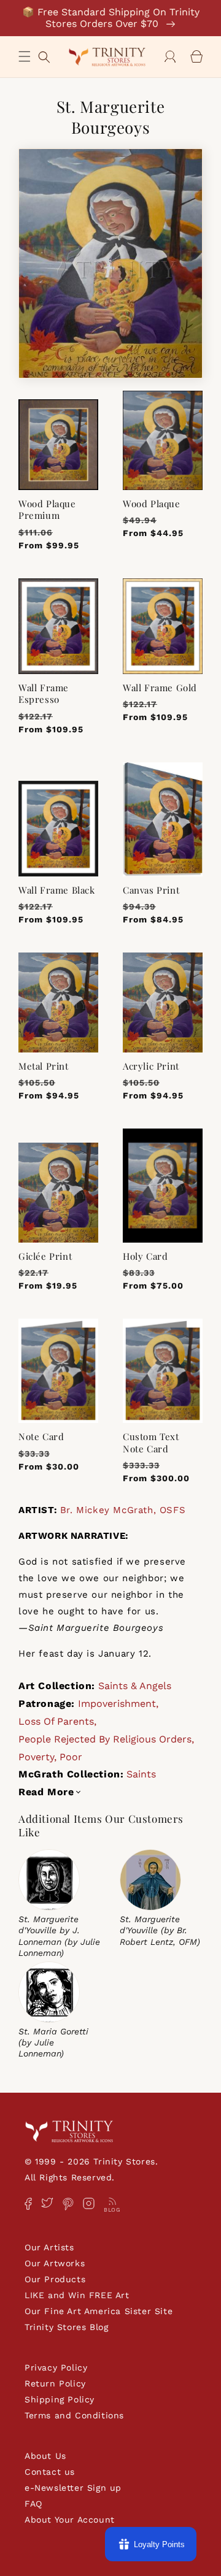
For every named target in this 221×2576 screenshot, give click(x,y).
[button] (25, 56)
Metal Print (44, 1066)
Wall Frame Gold (160, 688)
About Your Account (70, 2520)
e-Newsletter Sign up (73, 2488)
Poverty (36, 1757)
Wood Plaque (152, 504)
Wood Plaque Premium (47, 510)
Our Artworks (55, 2263)
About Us (45, 2456)
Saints (141, 1774)
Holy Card (145, 1256)
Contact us (50, 2472)
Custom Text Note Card (151, 1443)
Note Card (41, 1437)
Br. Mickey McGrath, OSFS (123, 1510)
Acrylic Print (151, 1066)
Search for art (44, 56)
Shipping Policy (60, 2399)
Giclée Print (45, 1256)
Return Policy (55, 2383)
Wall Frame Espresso (44, 694)
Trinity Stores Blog (66, 2327)
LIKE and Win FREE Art (77, 2295)
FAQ (33, 2504)
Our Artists (49, 2247)
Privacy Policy (56, 2367)
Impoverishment (117, 1704)
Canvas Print (151, 890)
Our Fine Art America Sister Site (99, 2311)
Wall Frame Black (57, 890)
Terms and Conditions (74, 2415)
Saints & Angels (135, 1686)
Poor (71, 1757)
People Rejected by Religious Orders (105, 1739)
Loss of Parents (56, 1721)
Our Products (55, 2279)
